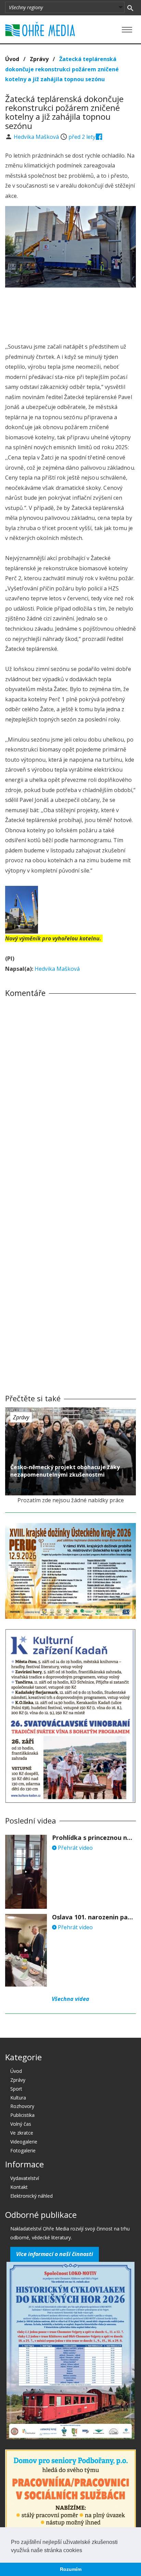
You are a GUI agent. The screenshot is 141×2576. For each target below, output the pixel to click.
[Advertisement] (70, 313)
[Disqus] (70, 1098)
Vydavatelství (25, 2178)
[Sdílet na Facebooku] (99, 137)
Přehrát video (75, 1848)
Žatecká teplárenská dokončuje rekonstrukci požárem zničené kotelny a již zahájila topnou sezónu (62, 69)
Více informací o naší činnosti (55, 2254)
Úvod (12, 59)
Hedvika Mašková (37, 137)
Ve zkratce (22, 2133)
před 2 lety (82, 137)
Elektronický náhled (31, 2196)
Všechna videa (70, 1999)
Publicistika (22, 2115)
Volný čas (21, 2124)
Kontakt (19, 2187)
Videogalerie (24, 2142)
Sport (16, 2089)
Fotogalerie (23, 2150)
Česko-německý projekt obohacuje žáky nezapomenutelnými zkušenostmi (65, 1471)
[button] (85, 2551)
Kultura (18, 2098)
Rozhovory (22, 2106)
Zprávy (39, 59)
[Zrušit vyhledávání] (130, 8)
